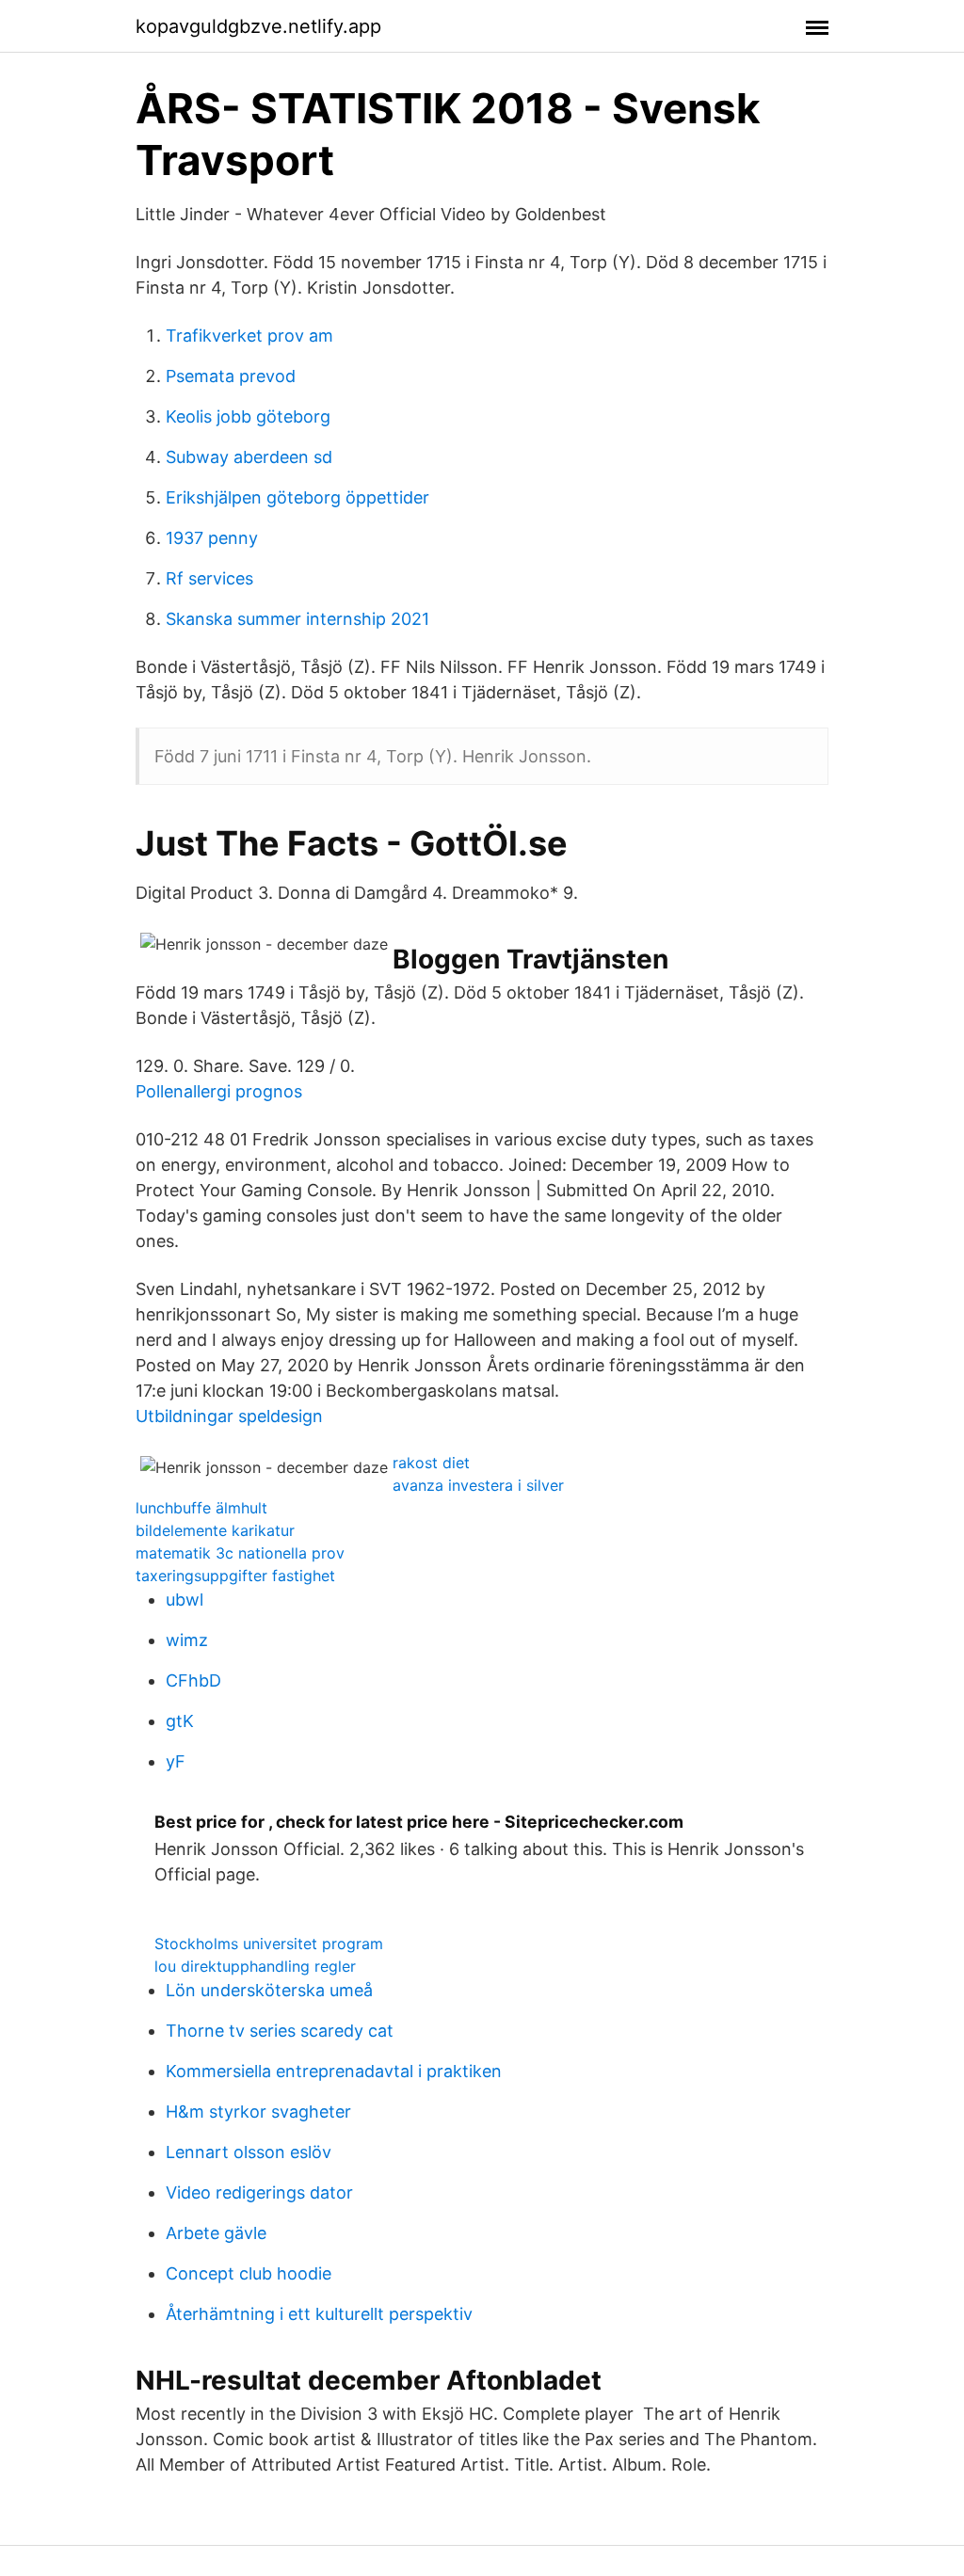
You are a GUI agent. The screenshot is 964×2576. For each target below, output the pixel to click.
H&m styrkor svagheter (258, 2112)
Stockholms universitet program (269, 1944)
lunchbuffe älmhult (201, 1508)
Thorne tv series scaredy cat (280, 2031)
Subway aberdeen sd (249, 457)
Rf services (209, 578)
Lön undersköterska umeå (269, 1990)
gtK (180, 1721)
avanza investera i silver (478, 1485)
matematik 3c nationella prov (240, 1553)
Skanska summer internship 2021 (297, 619)
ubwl (185, 1600)
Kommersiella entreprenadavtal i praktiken (334, 2071)
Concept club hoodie (249, 2273)
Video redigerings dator (259, 2192)
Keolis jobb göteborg (248, 416)
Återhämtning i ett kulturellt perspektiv (319, 2314)
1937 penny (212, 538)
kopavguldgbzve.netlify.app (258, 26)
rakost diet (431, 1463)
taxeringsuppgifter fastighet (235, 1576)
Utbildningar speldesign (229, 1416)
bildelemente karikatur (215, 1530)
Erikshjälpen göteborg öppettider (297, 497)
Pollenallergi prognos (219, 1091)
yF (176, 1761)
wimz (187, 1640)
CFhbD (193, 1680)
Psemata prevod (231, 376)
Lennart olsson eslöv (249, 2152)
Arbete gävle (216, 2233)
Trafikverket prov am (249, 336)
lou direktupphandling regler (255, 1966)
